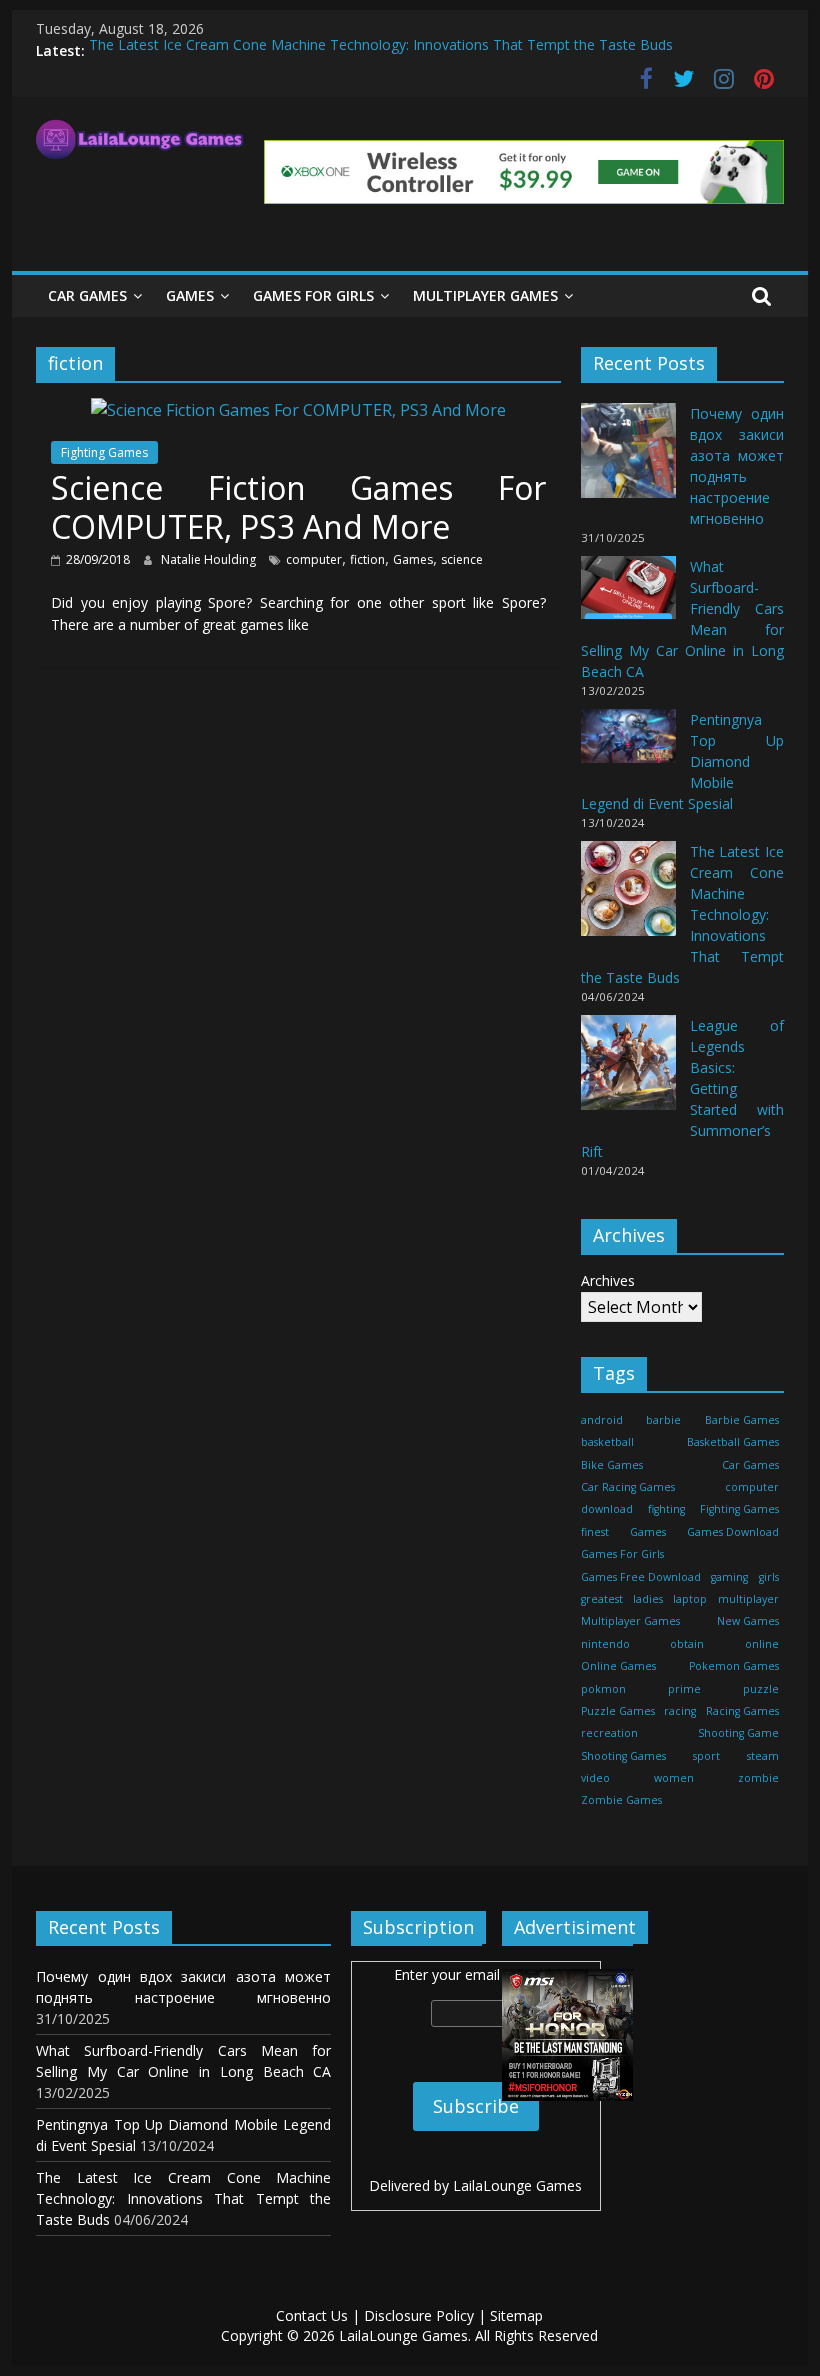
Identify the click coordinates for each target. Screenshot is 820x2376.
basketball (607, 1442)
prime (684, 1689)
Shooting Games (623, 1756)
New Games (748, 1621)
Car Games (87, 295)
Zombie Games (621, 1800)
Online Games (618, 1666)
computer (314, 559)
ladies (648, 1599)
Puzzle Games (618, 1711)
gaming (729, 1577)
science (462, 559)
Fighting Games (104, 452)
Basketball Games (733, 1442)
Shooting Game (738, 1733)
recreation (609, 1733)
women (674, 1778)
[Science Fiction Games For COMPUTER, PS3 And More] (298, 410)
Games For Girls (313, 295)
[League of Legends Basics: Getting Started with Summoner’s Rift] (628, 1071)
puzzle (761, 1689)
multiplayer (748, 1599)
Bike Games (612, 1465)
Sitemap (516, 2315)
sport (706, 1756)
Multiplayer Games (485, 295)
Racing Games (742, 1711)
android (602, 1420)
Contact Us (312, 2315)
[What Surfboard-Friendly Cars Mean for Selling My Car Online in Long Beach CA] (628, 596)
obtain (687, 1644)
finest (595, 1532)
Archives (608, 1280)
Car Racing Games (628, 1487)
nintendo (605, 1644)
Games (190, 295)
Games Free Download (641, 1577)
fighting (666, 1509)
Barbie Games (742, 1420)
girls (769, 1577)
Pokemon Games (734, 1666)
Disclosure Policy (419, 2315)
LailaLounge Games (517, 2185)
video (595, 1778)
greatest (602, 1599)
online (762, 1644)
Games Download (733, 1532)
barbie (663, 1420)
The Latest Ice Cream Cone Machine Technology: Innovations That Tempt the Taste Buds (381, 50)
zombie (758, 1778)
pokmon (603, 1689)
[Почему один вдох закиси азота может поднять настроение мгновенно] (628, 459)
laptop (690, 1599)
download (607, 1509)
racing (680, 1711)
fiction (367, 559)
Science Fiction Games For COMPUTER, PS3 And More (298, 506)
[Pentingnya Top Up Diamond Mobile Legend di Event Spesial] (628, 744)
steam (763, 1756)
